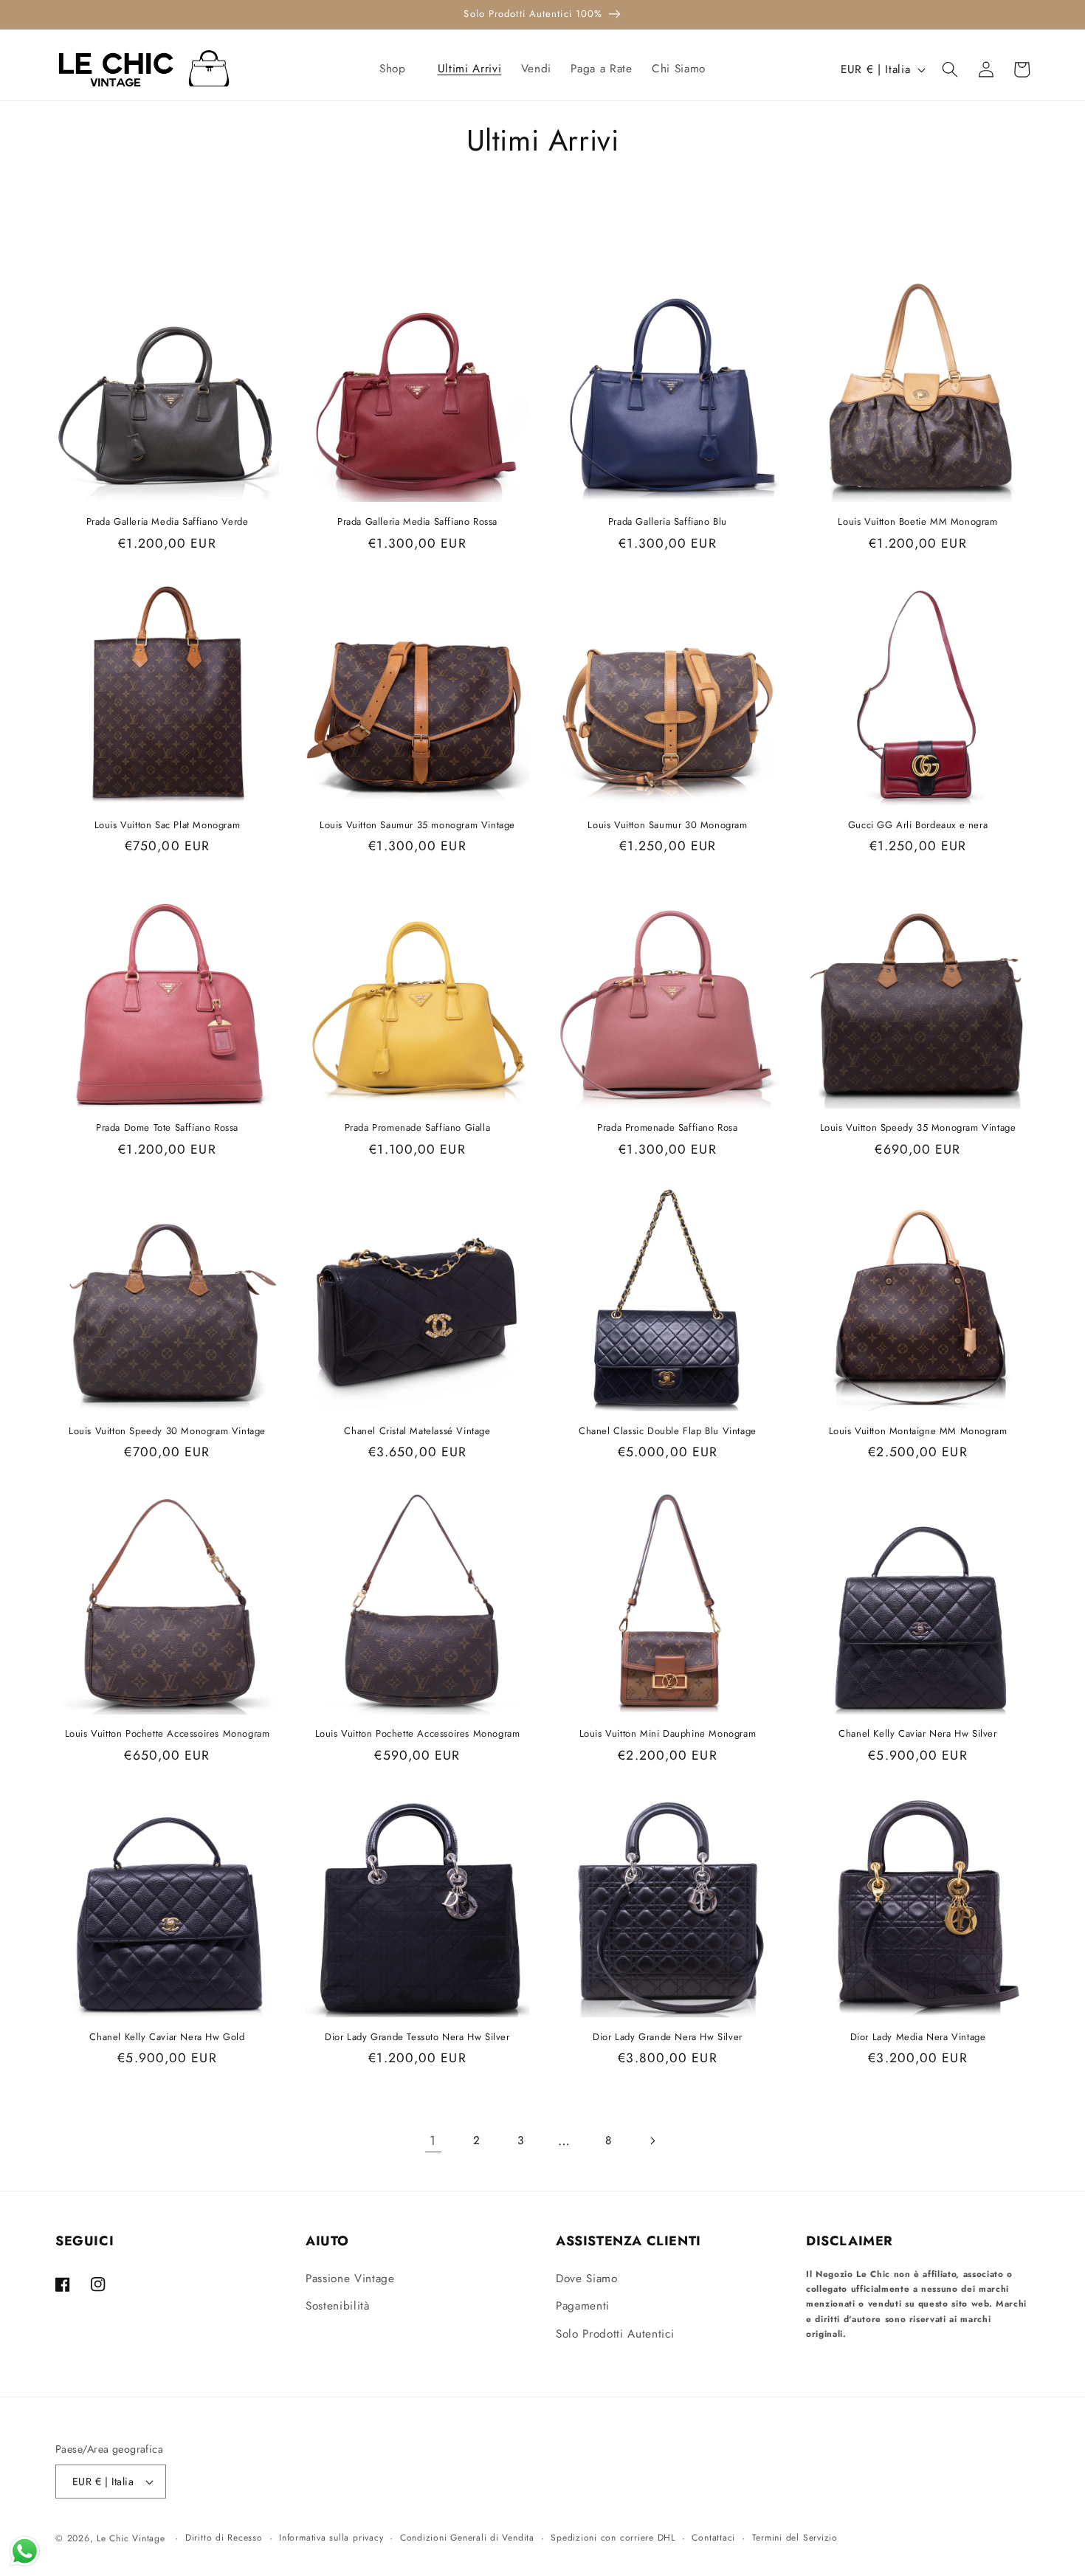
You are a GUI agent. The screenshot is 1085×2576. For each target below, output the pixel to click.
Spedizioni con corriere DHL (613, 2538)
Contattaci (713, 2538)
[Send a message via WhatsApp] (25, 2551)
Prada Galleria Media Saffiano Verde (168, 522)
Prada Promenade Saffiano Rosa (667, 1128)
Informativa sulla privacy (331, 2538)
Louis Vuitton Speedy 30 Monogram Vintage (167, 1432)
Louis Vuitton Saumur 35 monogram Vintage (417, 826)
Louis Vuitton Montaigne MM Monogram (918, 1432)
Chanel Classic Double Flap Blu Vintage (668, 1432)
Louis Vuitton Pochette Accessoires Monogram (168, 1734)
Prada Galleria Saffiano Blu (668, 522)
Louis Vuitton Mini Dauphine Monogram (668, 1734)
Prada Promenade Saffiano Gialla (418, 1128)
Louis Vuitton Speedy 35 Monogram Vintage (918, 1128)
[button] (399, 69)
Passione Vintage (350, 2279)
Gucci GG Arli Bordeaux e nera (918, 826)
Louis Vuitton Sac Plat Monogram (168, 826)
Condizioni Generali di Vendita (467, 2538)
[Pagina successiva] (652, 2141)
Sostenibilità (338, 2306)
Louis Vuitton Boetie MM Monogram (917, 522)
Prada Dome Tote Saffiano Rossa (167, 1128)
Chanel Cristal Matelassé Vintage (417, 1432)
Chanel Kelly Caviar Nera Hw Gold (167, 2038)
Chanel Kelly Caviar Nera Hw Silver (917, 1734)
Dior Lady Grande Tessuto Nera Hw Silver (417, 2038)
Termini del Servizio (795, 2538)
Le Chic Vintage (131, 2538)
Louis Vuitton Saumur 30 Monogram (667, 826)
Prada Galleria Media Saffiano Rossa (417, 522)
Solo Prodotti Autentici (615, 2334)
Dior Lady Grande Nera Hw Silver (668, 2038)
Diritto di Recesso (224, 2538)
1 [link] (433, 2141)
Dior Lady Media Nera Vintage (918, 2038)
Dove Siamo (587, 2279)
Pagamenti (583, 2306)
